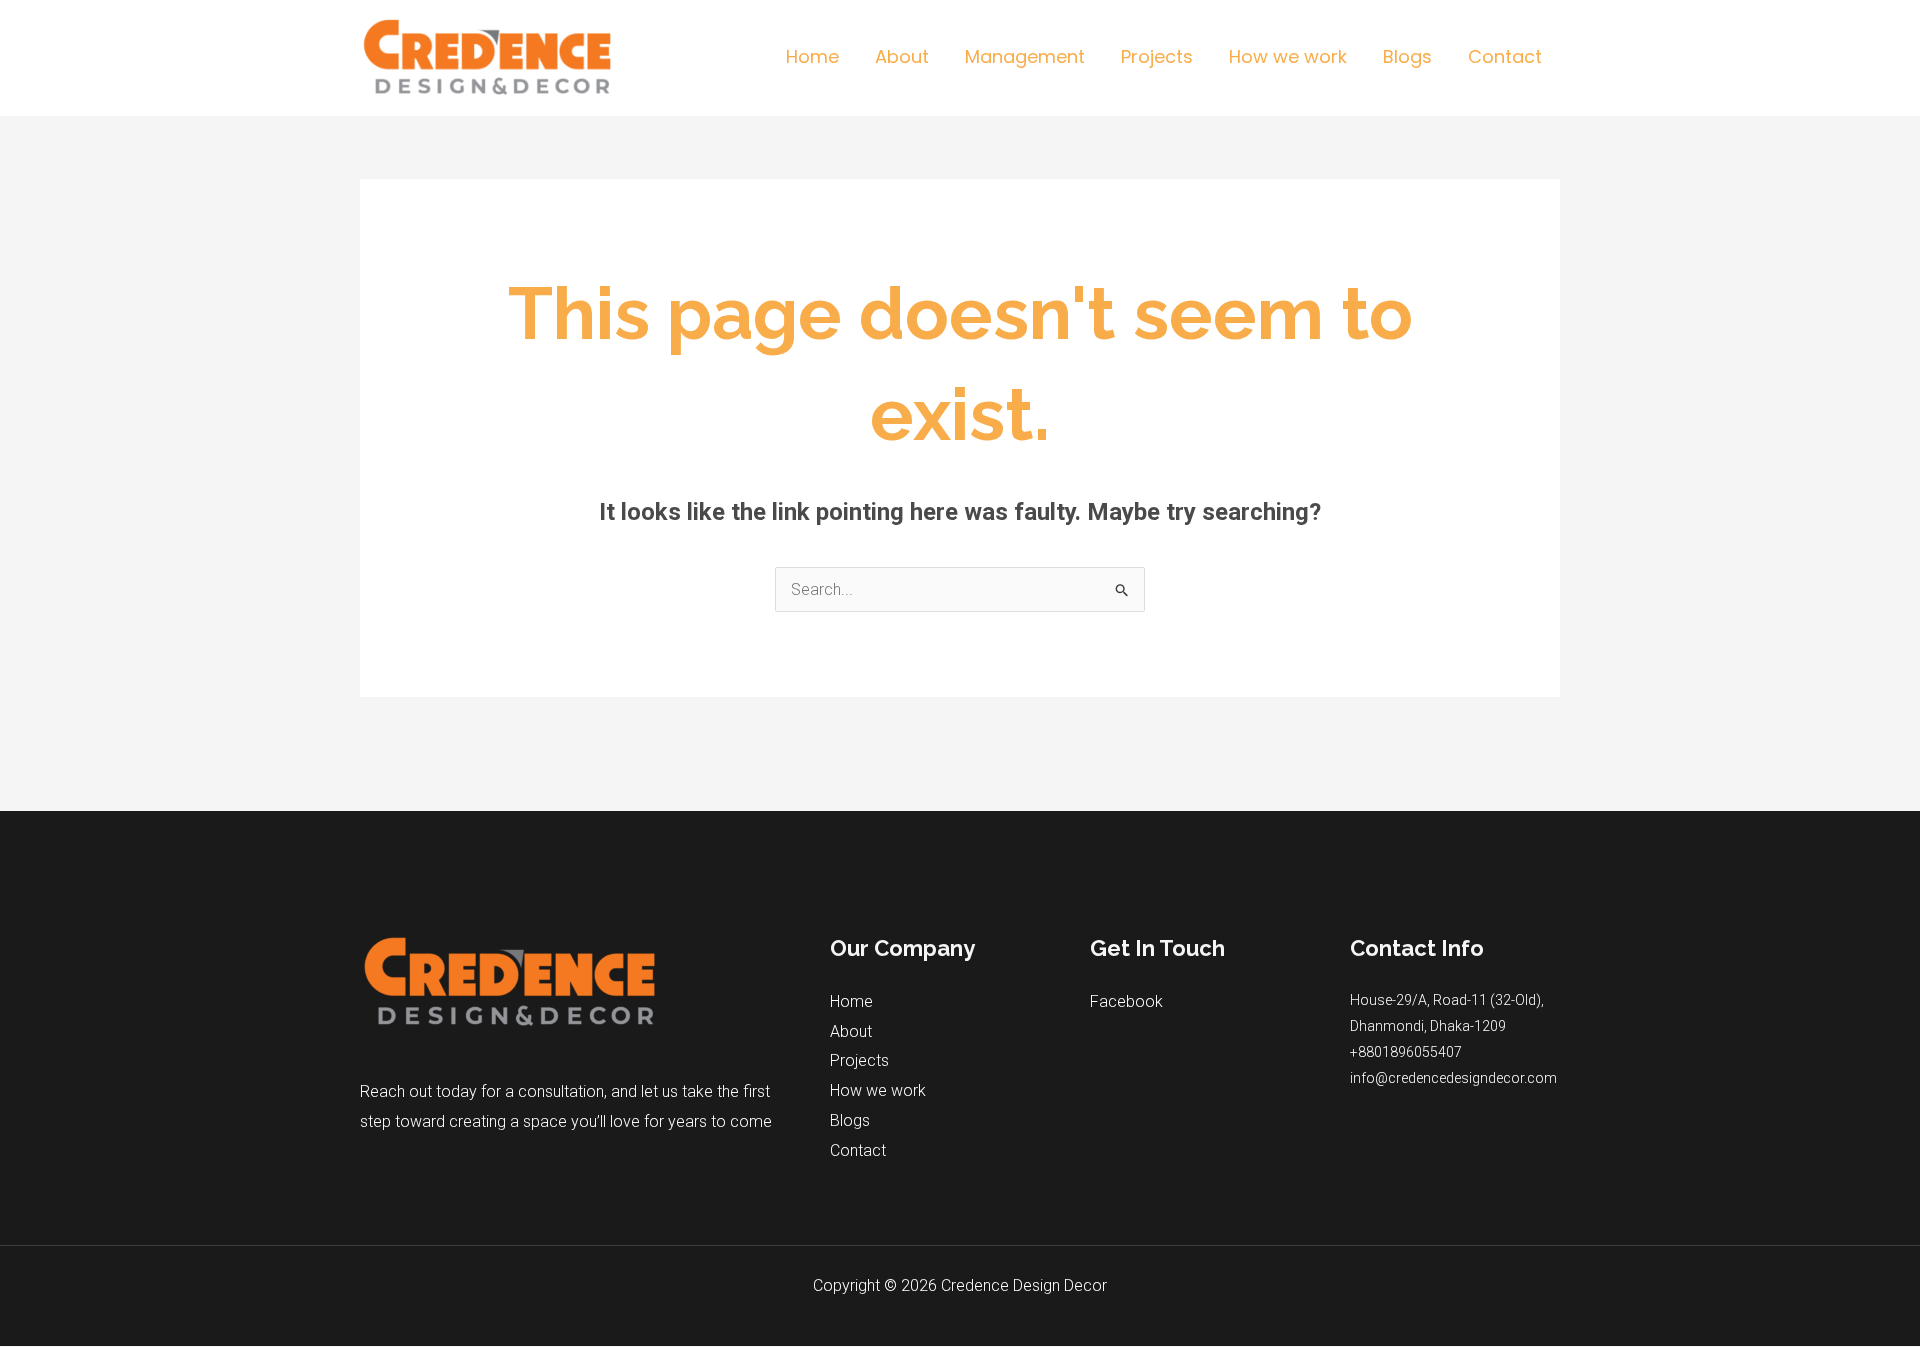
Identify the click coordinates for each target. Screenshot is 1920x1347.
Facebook (1126, 1001)
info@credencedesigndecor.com (1453, 1078)
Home (851, 1001)
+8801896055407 (1406, 1052)
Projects (859, 1060)
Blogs (850, 1120)
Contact (858, 1150)
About (851, 1031)
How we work (878, 1090)
